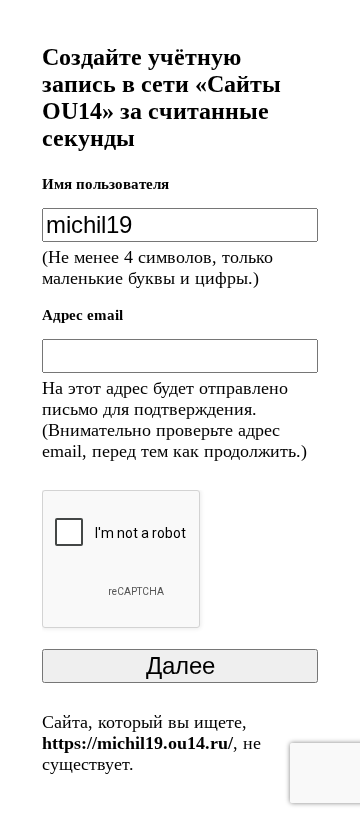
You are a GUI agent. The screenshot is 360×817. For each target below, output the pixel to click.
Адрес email (82, 315)
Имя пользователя (105, 184)
